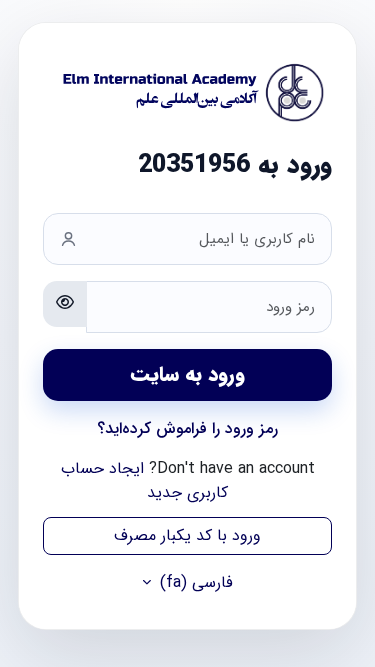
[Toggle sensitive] (65, 304)
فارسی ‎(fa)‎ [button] (194, 583)
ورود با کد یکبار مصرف (187, 535)
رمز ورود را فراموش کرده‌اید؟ (187, 428)
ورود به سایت (188, 374)
